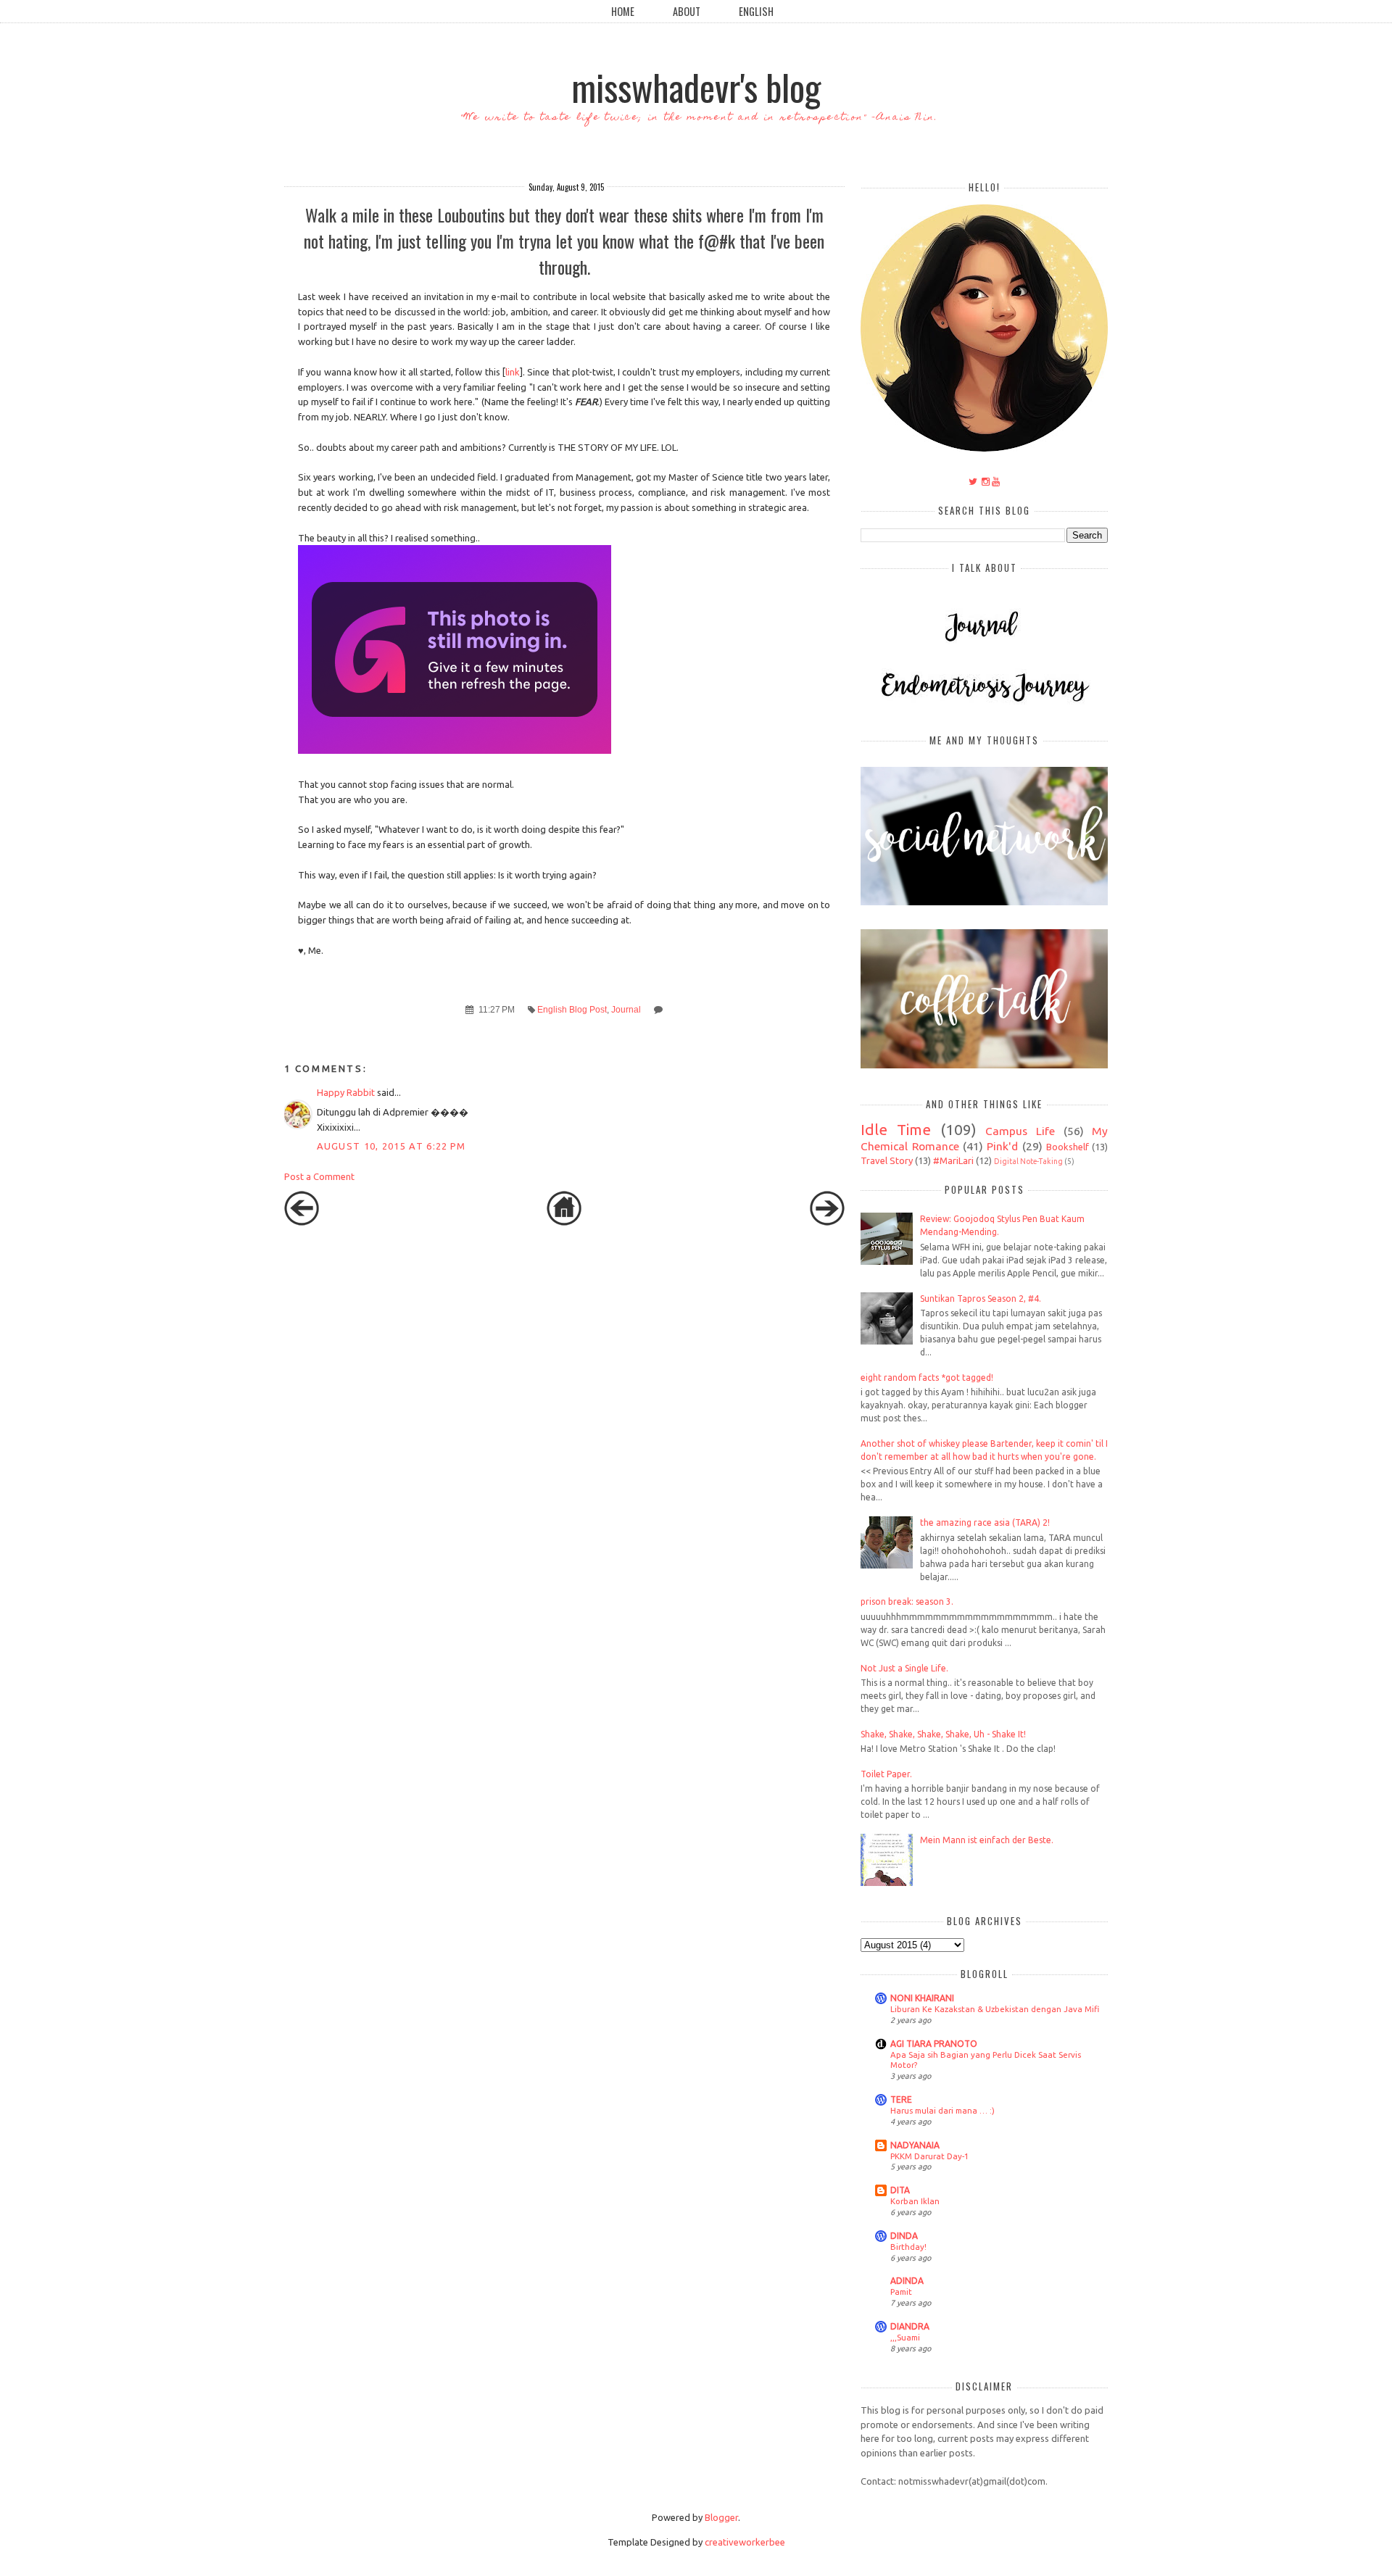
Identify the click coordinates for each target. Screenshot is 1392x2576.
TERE (901, 2099)
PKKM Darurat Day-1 (929, 2156)
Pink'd (1002, 1146)
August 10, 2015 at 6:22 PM (391, 1146)
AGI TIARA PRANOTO (934, 2044)
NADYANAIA (915, 2145)
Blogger (721, 2517)
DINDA (904, 2236)
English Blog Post (572, 1009)
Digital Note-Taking (1028, 1161)
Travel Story (887, 1160)
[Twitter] (973, 481)
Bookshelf (1068, 1147)
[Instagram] (986, 481)
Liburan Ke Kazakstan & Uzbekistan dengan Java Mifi (995, 2009)
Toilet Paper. (886, 1774)
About (687, 11)
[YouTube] (996, 481)
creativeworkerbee (745, 2542)
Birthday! (908, 2247)
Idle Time (896, 1130)
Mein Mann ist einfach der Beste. (987, 1840)
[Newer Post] (302, 1222)
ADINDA (907, 2281)
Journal (626, 1009)
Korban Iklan (915, 2201)
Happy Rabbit (346, 1092)
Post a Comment (319, 1176)
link (513, 372)
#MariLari (953, 1160)
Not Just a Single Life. (904, 1668)
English (756, 11)
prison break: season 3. (907, 1601)
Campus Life (1020, 1131)
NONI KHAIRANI (922, 1998)
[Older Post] (827, 1222)
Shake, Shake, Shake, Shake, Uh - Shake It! (943, 1734)
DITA (900, 2190)
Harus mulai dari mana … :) (942, 2110)
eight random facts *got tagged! (927, 1378)
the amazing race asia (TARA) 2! (985, 1522)
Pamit (901, 2292)
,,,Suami (905, 2337)
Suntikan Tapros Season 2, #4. (981, 1299)
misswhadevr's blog (696, 86)
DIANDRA (910, 2326)
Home (623, 11)
